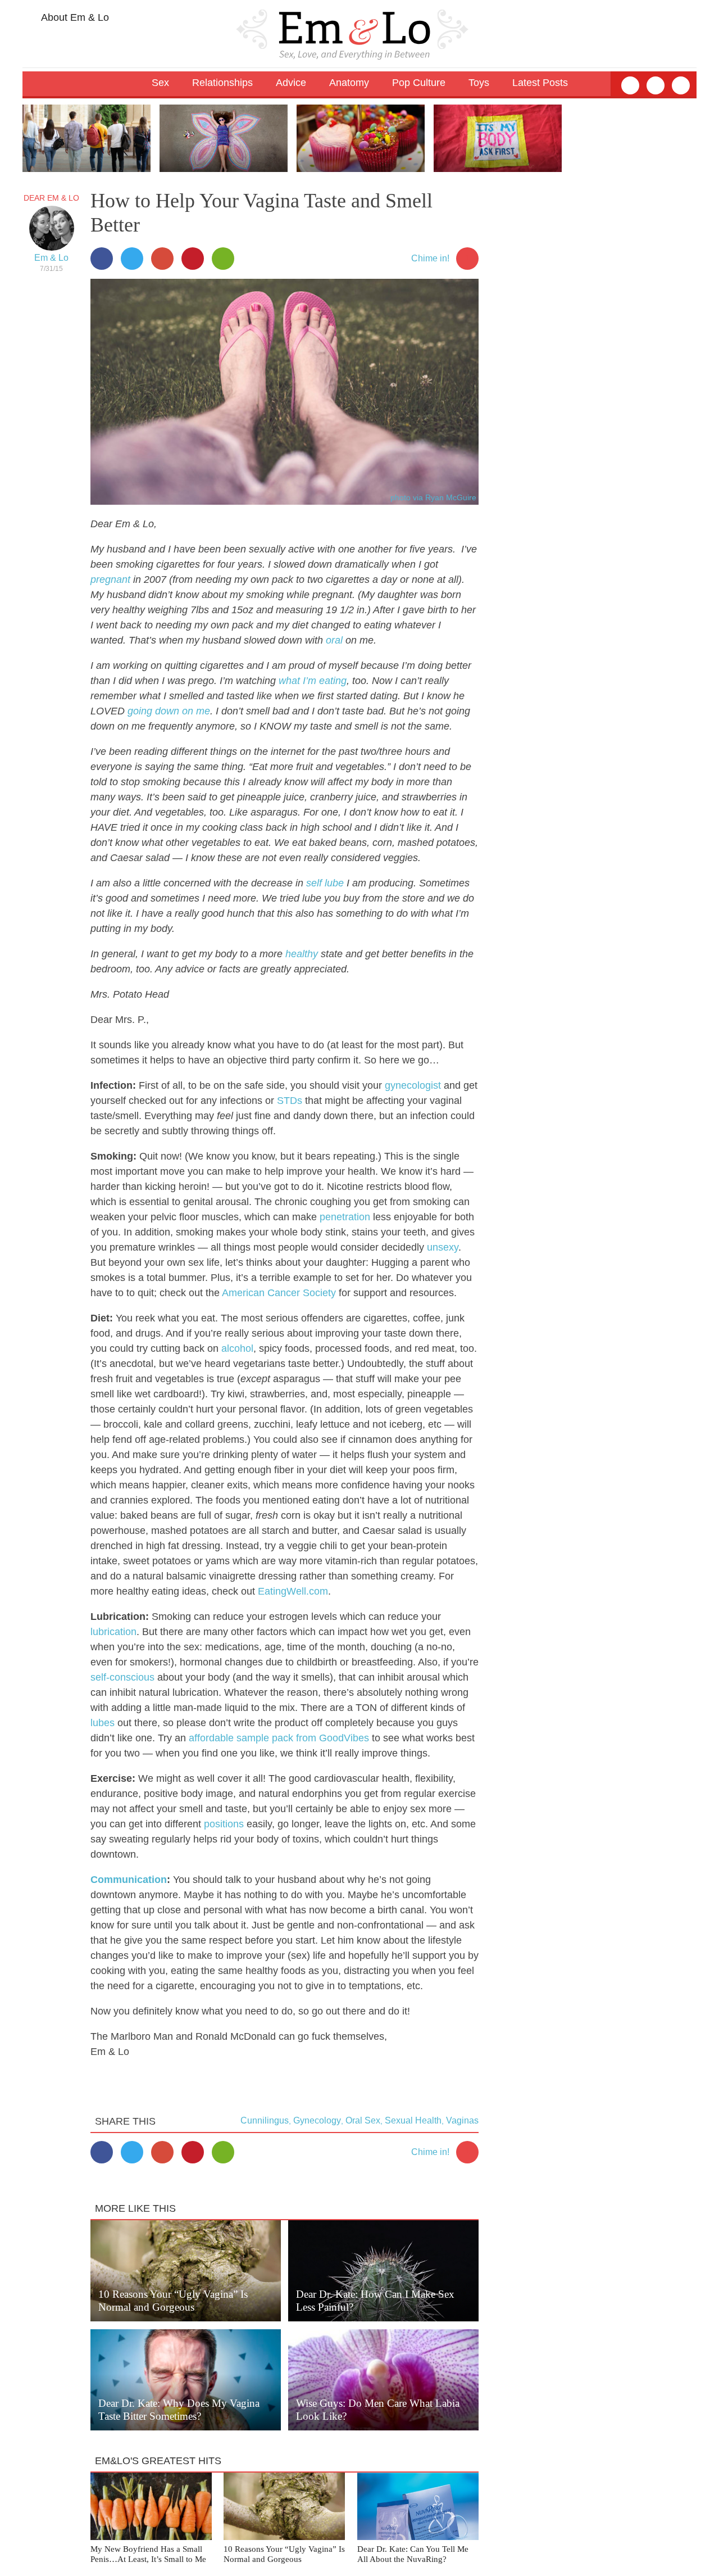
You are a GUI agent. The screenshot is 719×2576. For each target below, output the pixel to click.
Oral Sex (363, 2120)
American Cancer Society (279, 1293)
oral (334, 640)
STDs (290, 1101)
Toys (479, 83)
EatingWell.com (293, 1591)
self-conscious (122, 1677)
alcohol (237, 1348)
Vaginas (462, 2120)
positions (224, 1824)
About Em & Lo (74, 17)
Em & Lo (51, 258)
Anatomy (349, 83)
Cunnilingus (265, 2120)
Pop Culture (419, 83)
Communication (129, 1880)
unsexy (443, 1247)
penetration (345, 1217)
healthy (302, 954)
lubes (103, 1723)
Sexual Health (413, 2120)
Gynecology (317, 2120)
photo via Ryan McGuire (433, 497)
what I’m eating (313, 681)
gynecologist (413, 1085)
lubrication (113, 1632)
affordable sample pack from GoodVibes (279, 1738)
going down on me (169, 711)
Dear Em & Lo (51, 198)
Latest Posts (540, 83)
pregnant (110, 580)
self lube (325, 883)
